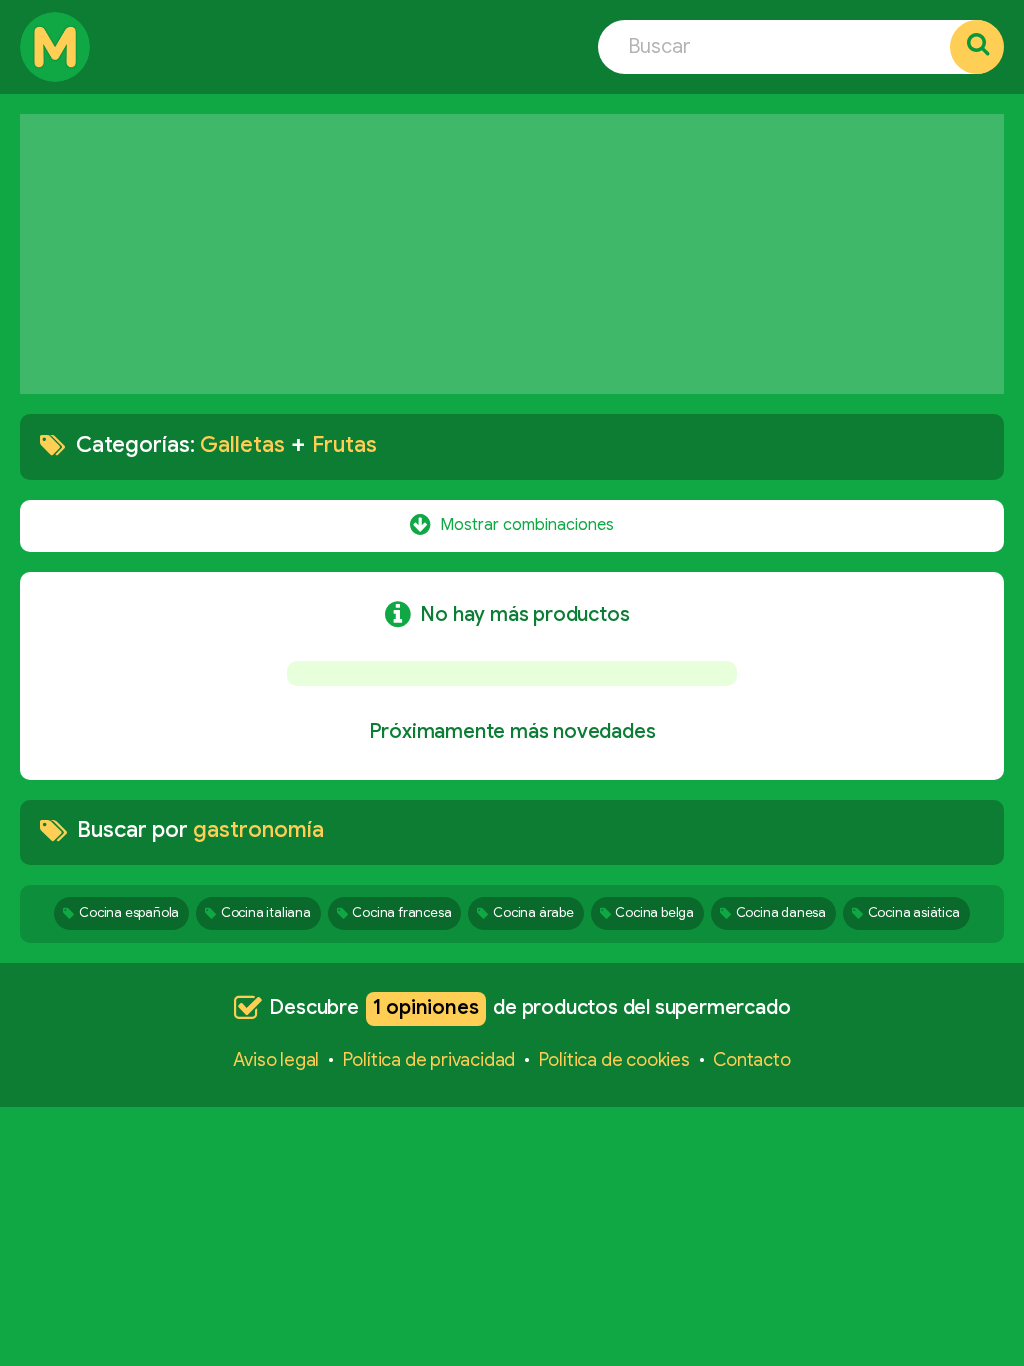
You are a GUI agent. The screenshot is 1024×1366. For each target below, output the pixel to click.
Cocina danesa (781, 912)
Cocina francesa (401, 912)
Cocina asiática (914, 912)
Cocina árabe (533, 912)
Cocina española (129, 912)
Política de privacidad (429, 1060)
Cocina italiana (266, 912)
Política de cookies (614, 1060)
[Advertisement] (512, 254)
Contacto (751, 1060)
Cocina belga (654, 912)
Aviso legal (276, 1060)
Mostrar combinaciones (527, 523)
